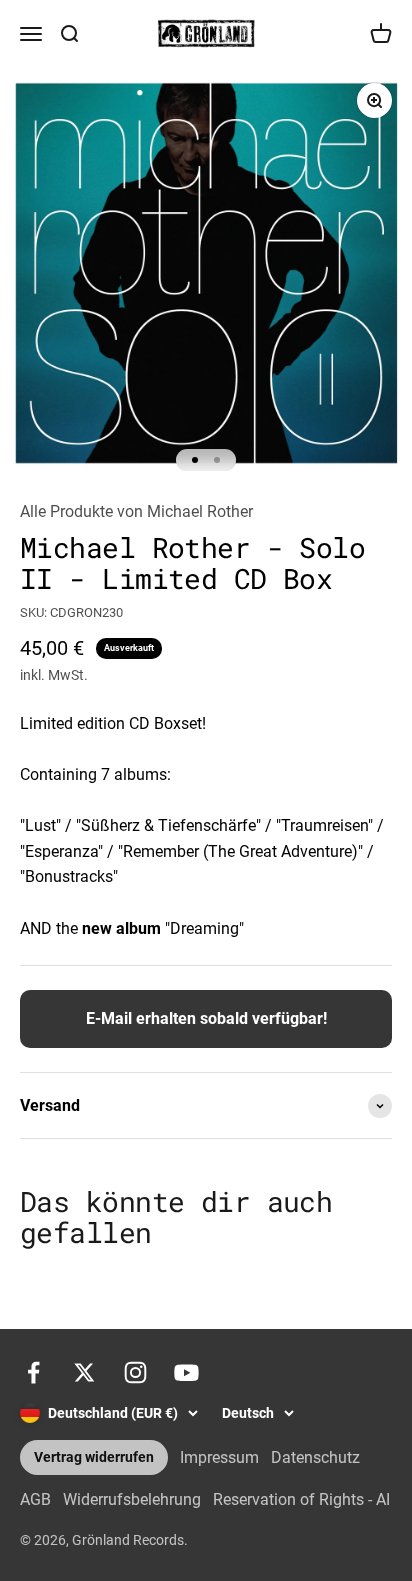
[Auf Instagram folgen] (135, 1372)
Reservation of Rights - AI (301, 1499)
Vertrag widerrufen (94, 1457)
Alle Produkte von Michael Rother (136, 511)
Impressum (219, 1457)
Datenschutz (315, 1457)
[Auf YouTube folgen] (186, 1372)
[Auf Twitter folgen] (84, 1372)
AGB (35, 1499)
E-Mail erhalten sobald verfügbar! (206, 1018)
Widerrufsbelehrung (132, 1499)
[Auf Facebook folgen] (33, 1372)
